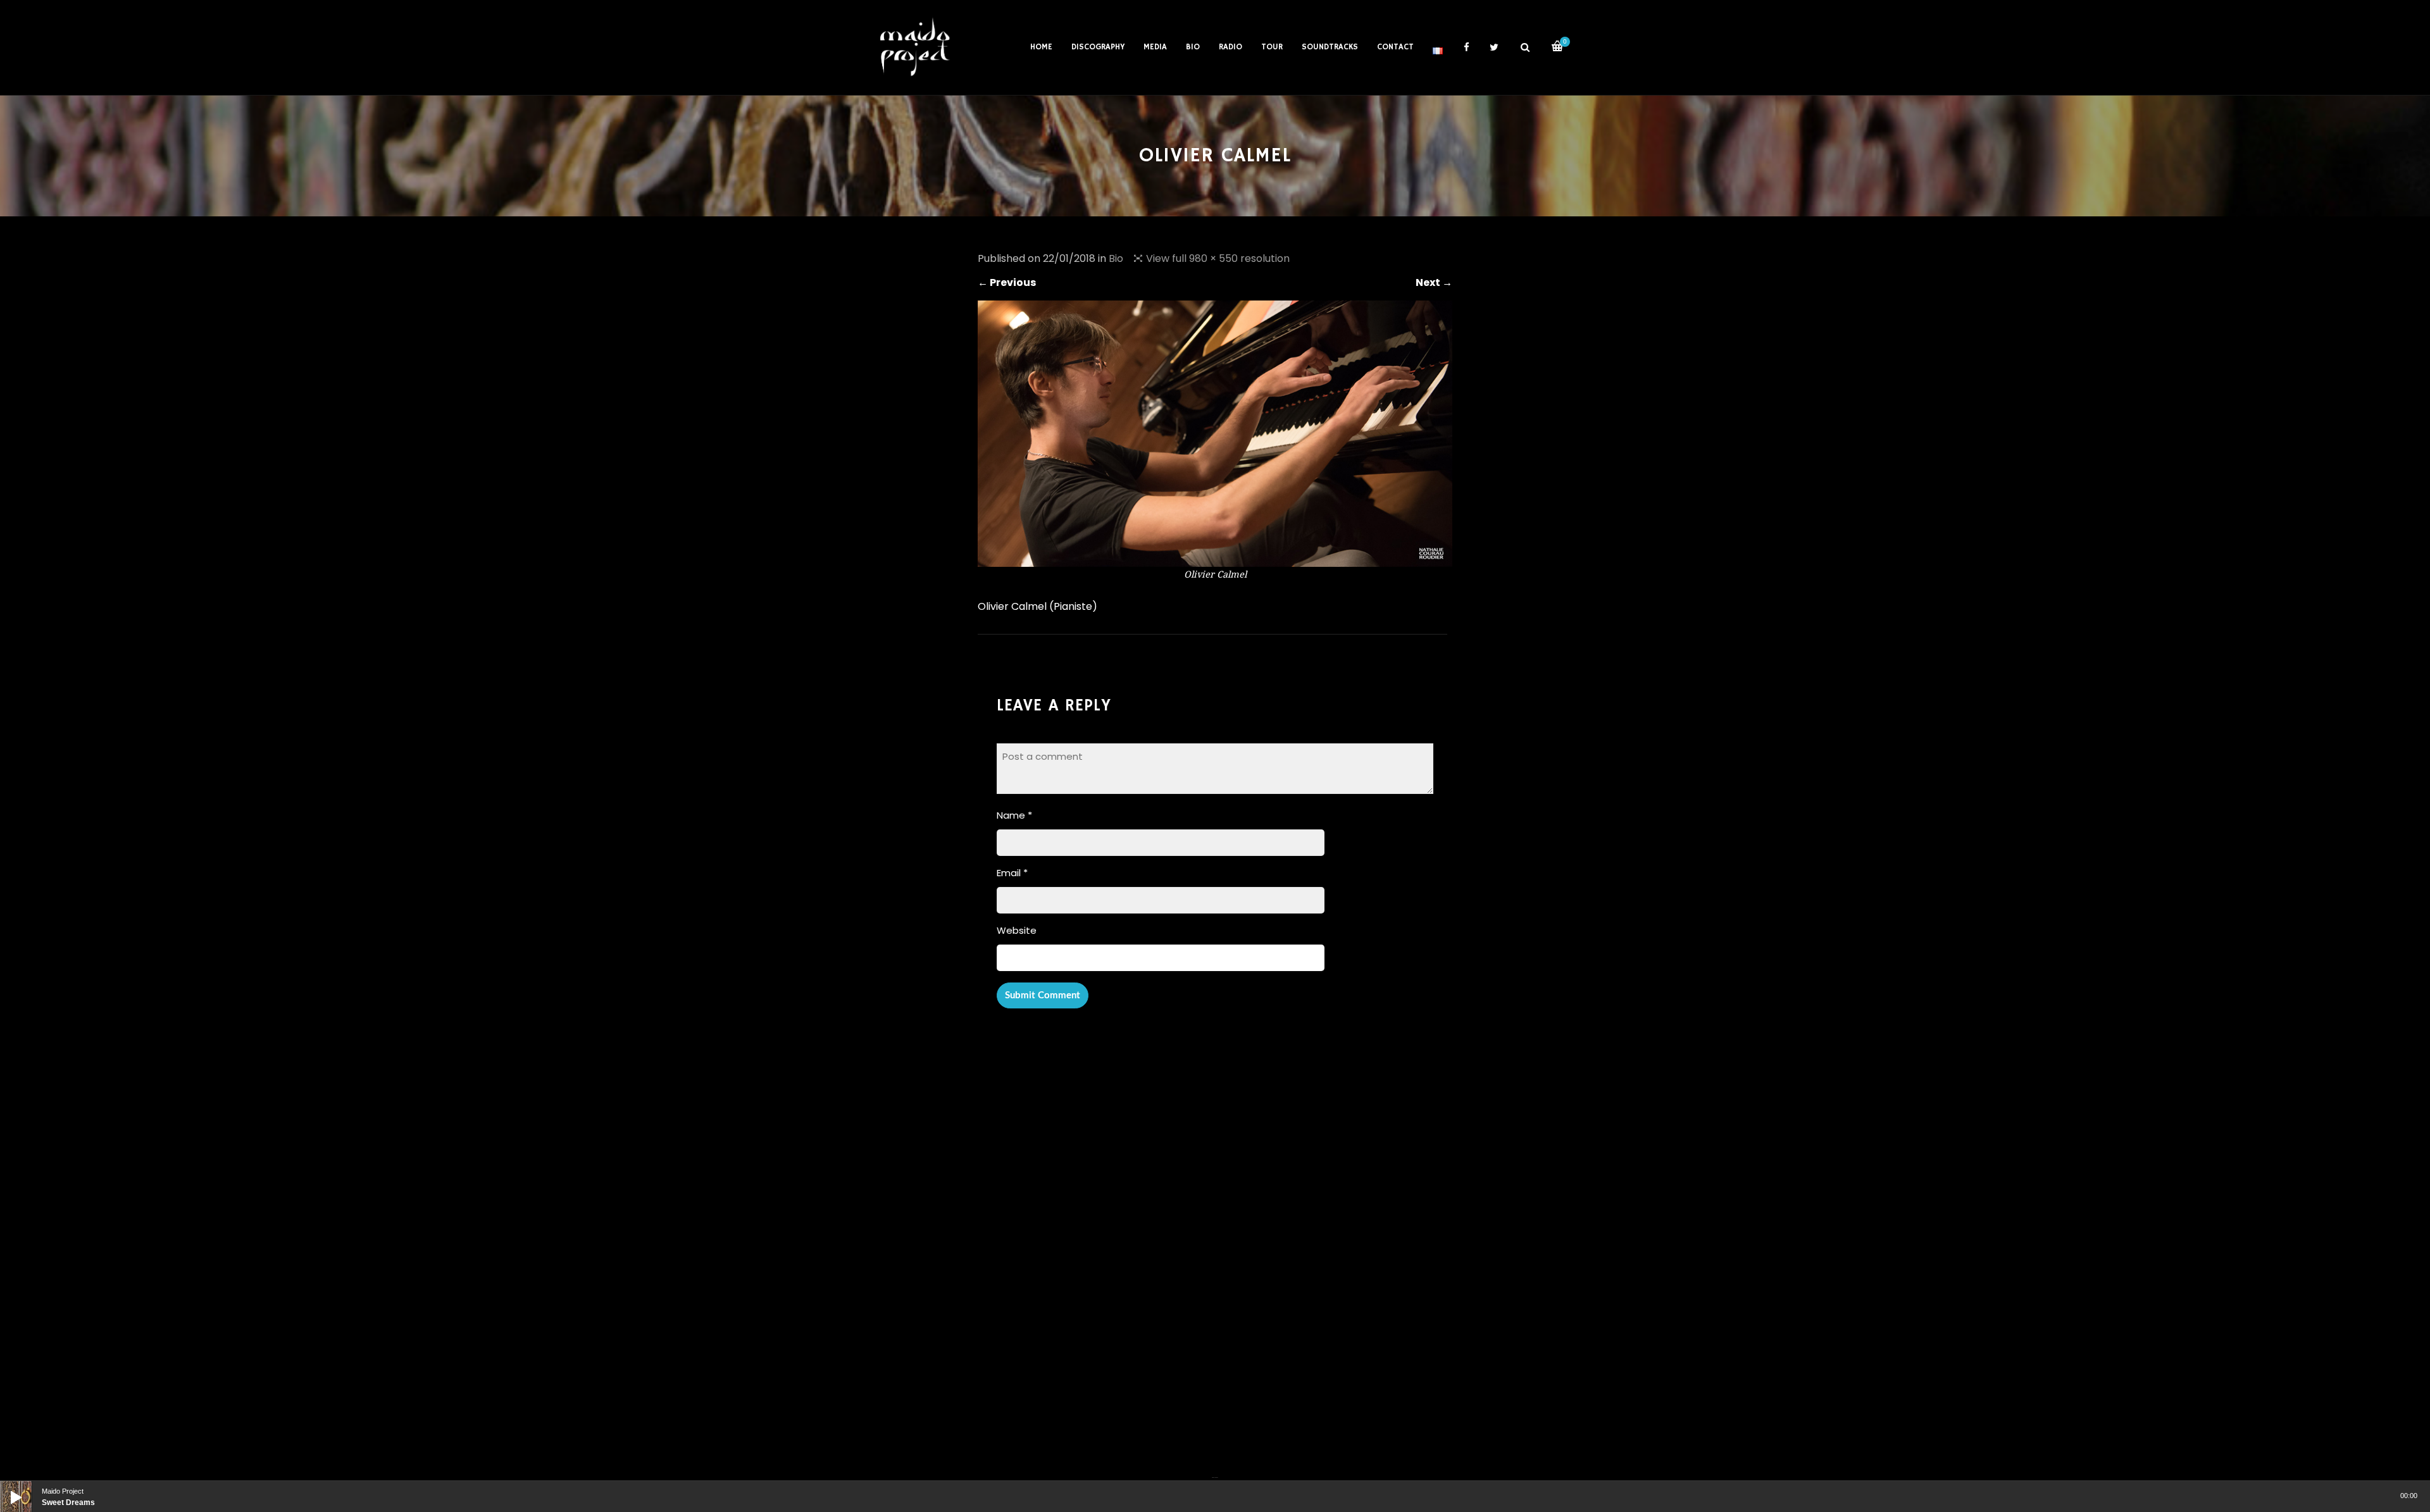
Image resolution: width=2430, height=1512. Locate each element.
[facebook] (1466, 47)
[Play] (6, 1487)
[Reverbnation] (1216, 1470)
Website (1017, 930)
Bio (1116, 258)
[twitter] (1494, 47)
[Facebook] (1213, 1470)
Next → (1434, 282)
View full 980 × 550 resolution (1218, 258)
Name (1014, 815)
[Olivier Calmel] (1215, 559)
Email (1012, 873)
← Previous (1007, 282)
